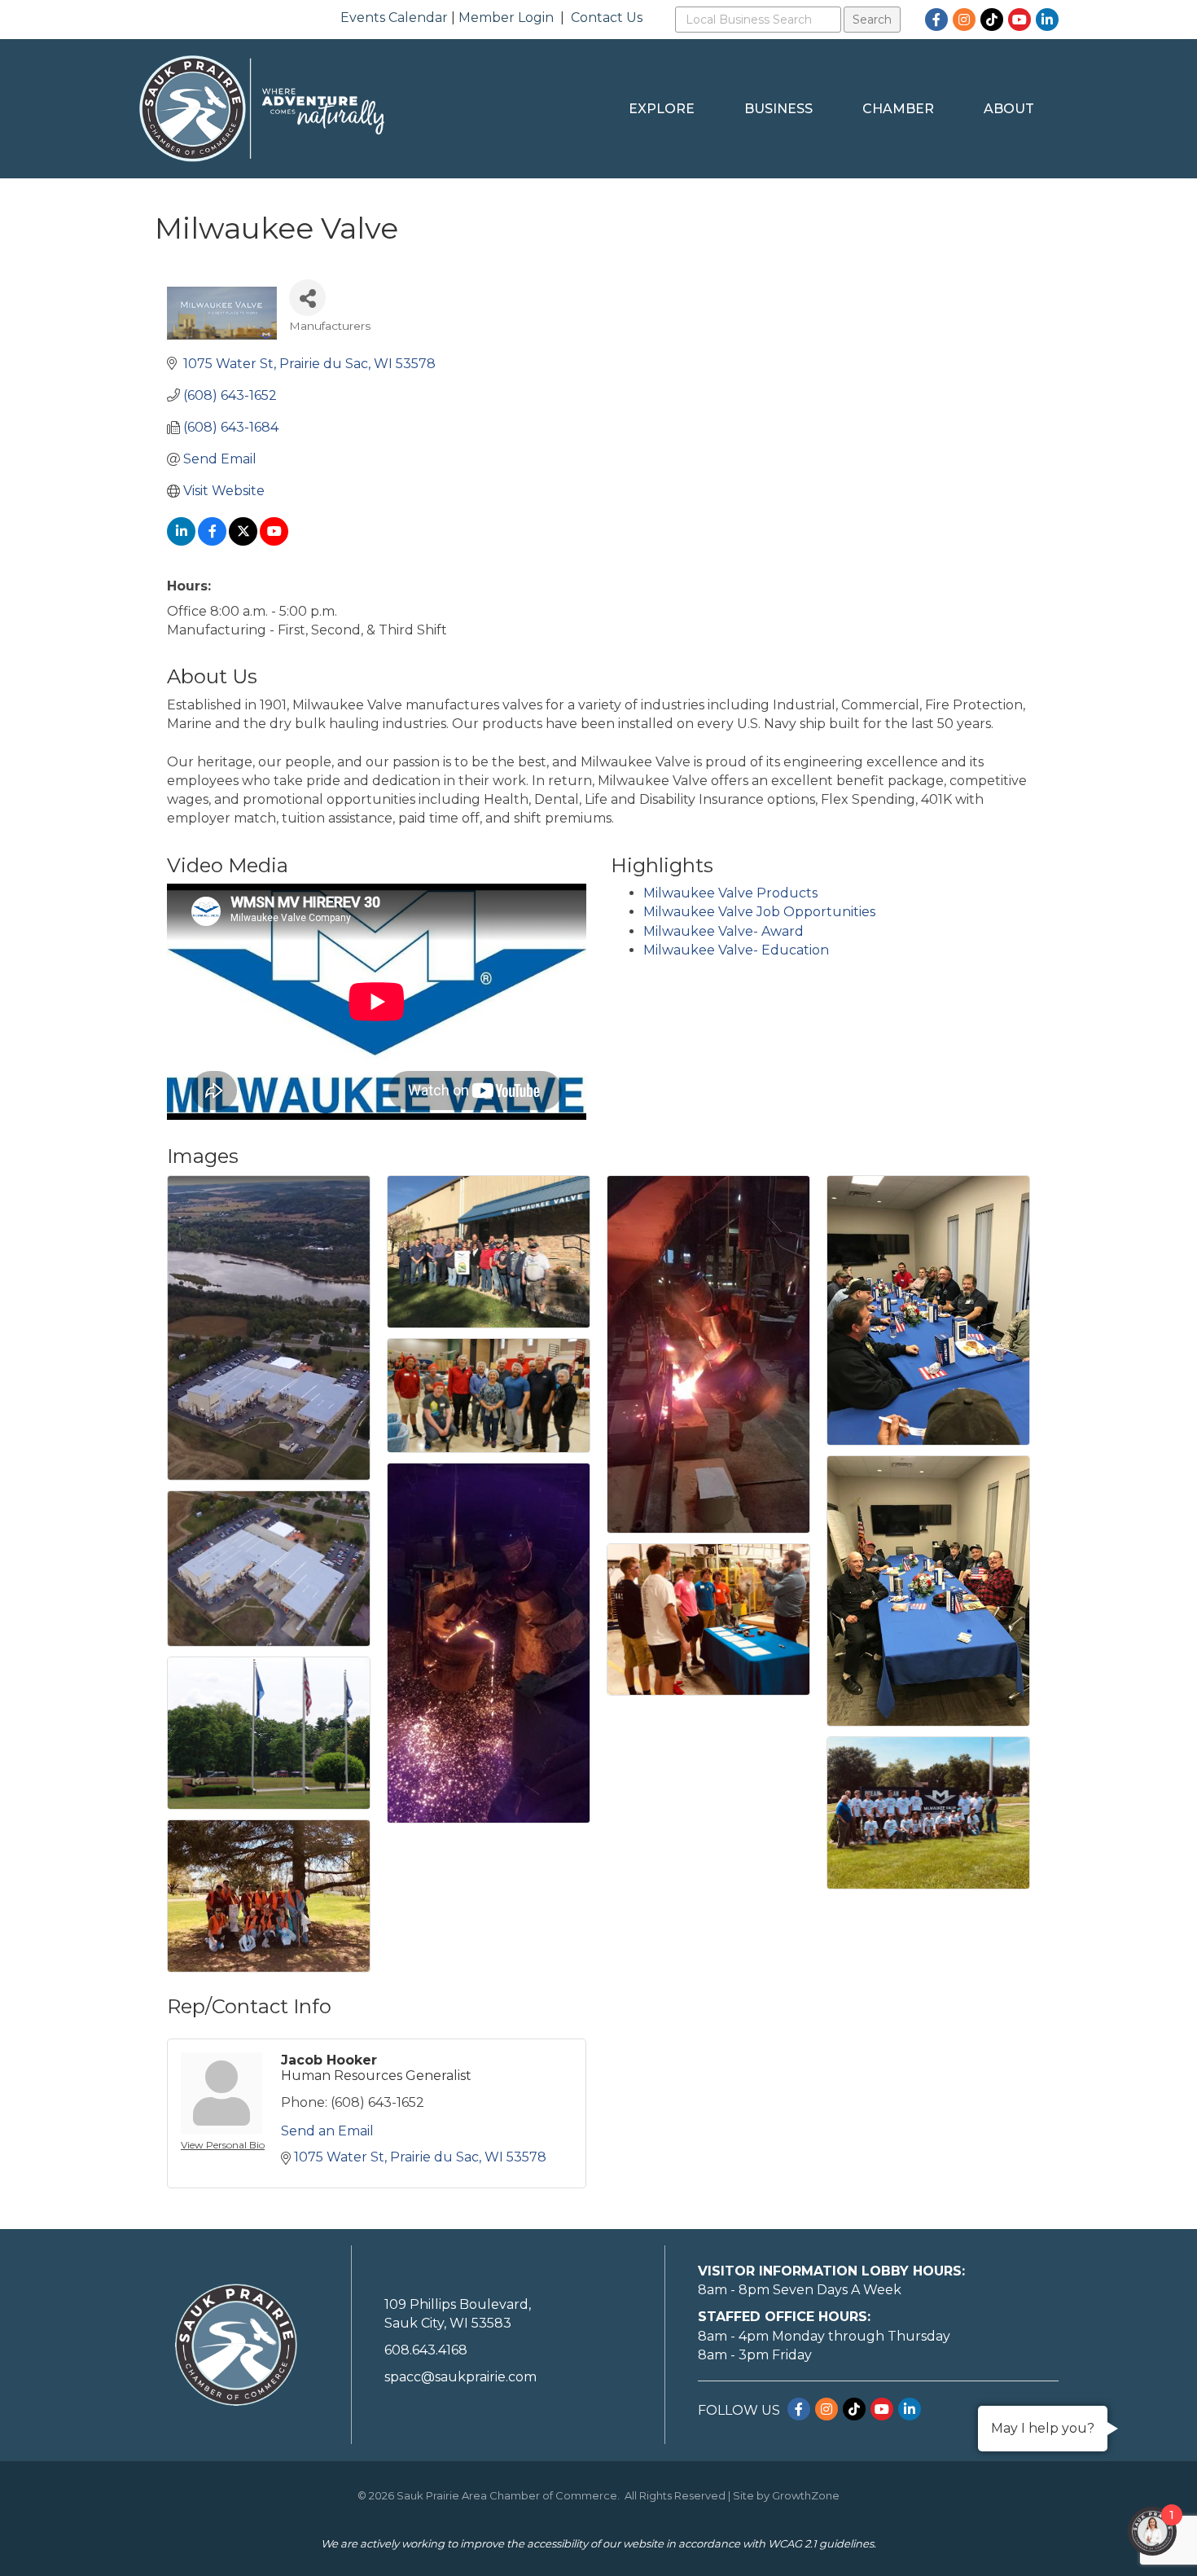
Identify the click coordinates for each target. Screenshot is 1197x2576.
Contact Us (607, 18)
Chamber (898, 109)
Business (778, 109)
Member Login (506, 18)
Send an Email (327, 2131)
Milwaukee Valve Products (730, 893)
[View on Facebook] (212, 541)
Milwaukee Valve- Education (736, 950)
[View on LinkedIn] (181, 541)
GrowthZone (806, 2495)
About (1009, 109)
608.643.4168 (426, 2350)
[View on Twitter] (243, 541)
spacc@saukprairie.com (460, 2377)
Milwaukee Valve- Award (723, 931)
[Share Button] (307, 298)
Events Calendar (394, 18)
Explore (662, 109)
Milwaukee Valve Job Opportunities (759, 912)
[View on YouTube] (274, 541)
